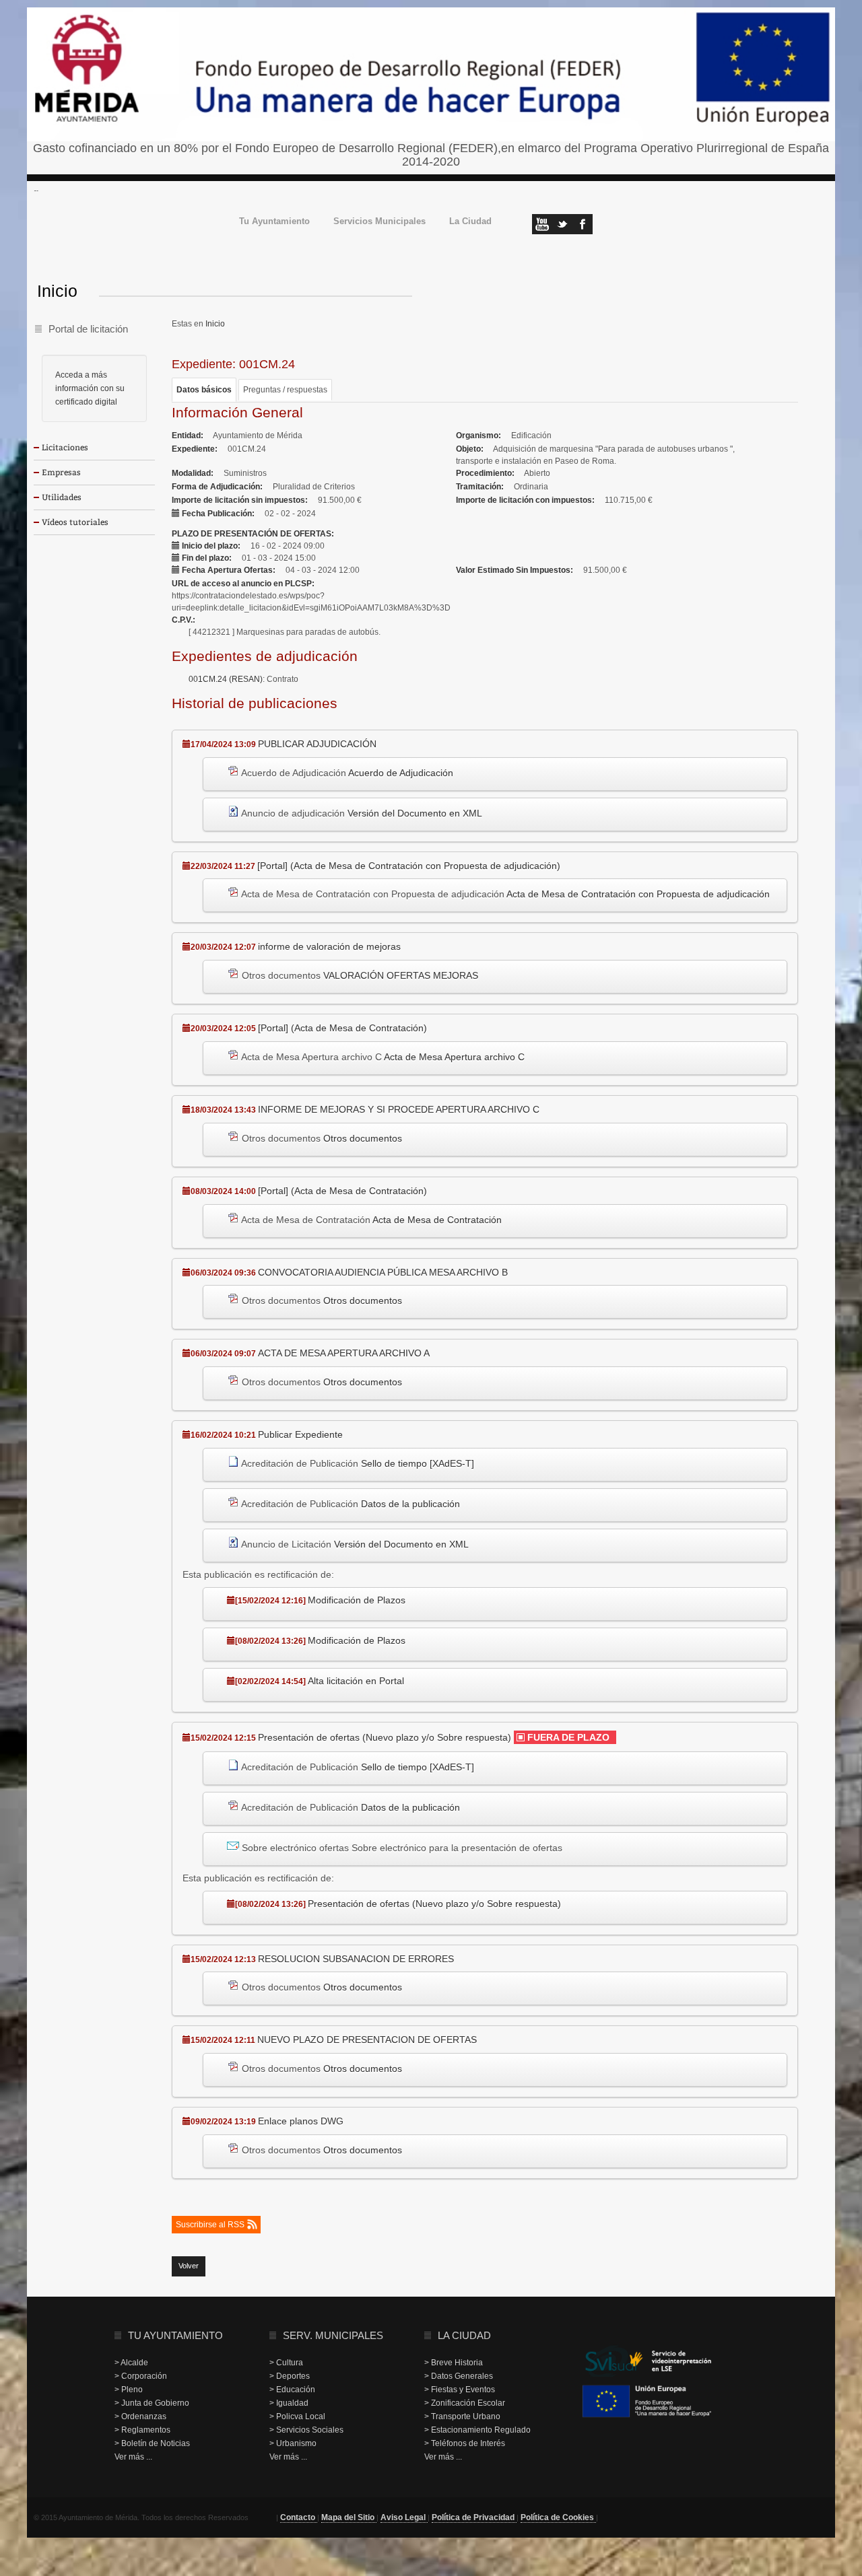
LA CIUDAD (464, 2335)
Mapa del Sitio (349, 2517)
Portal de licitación (88, 329)
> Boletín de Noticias (152, 2443)
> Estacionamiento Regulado (477, 2430)
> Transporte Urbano (462, 2416)
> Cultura (286, 2363)
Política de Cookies (558, 2517)
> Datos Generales (459, 2376)
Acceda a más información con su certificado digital (90, 388)
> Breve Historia (454, 2363)
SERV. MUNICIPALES (333, 2335)
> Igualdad (289, 2403)
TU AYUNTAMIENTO (175, 2335)
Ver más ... (133, 2457)
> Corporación (141, 2376)
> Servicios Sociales (306, 2430)
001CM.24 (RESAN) (226, 679)
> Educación (292, 2390)
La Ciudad (470, 222)
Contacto (299, 2517)
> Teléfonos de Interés (465, 2443)
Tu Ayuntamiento (274, 222)
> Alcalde (131, 2363)
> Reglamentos (142, 2430)
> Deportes (290, 2376)
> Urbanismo (293, 2443)
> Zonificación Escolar (465, 2403)
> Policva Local (297, 2416)
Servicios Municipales (379, 222)
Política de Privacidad (474, 2517)
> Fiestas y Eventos (460, 2390)
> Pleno (129, 2390)
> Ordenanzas (140, 2416)
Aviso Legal (404, 2517)
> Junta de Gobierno (152, 2403)
